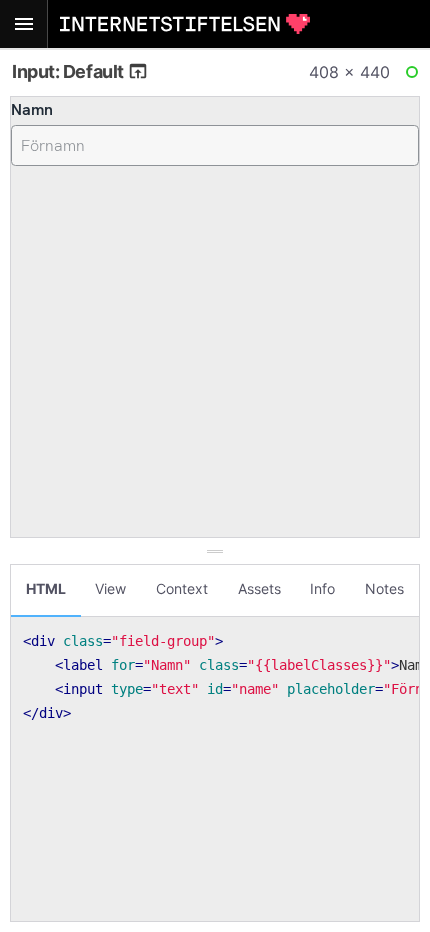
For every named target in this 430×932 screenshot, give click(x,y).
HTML (46, 588)
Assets (259, 588)
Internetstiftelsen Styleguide (185, 24)
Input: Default (69, 71)
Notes (384, 588)
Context (182, 588)
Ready (415, 76)
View (110, 588)
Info (322, 588)
